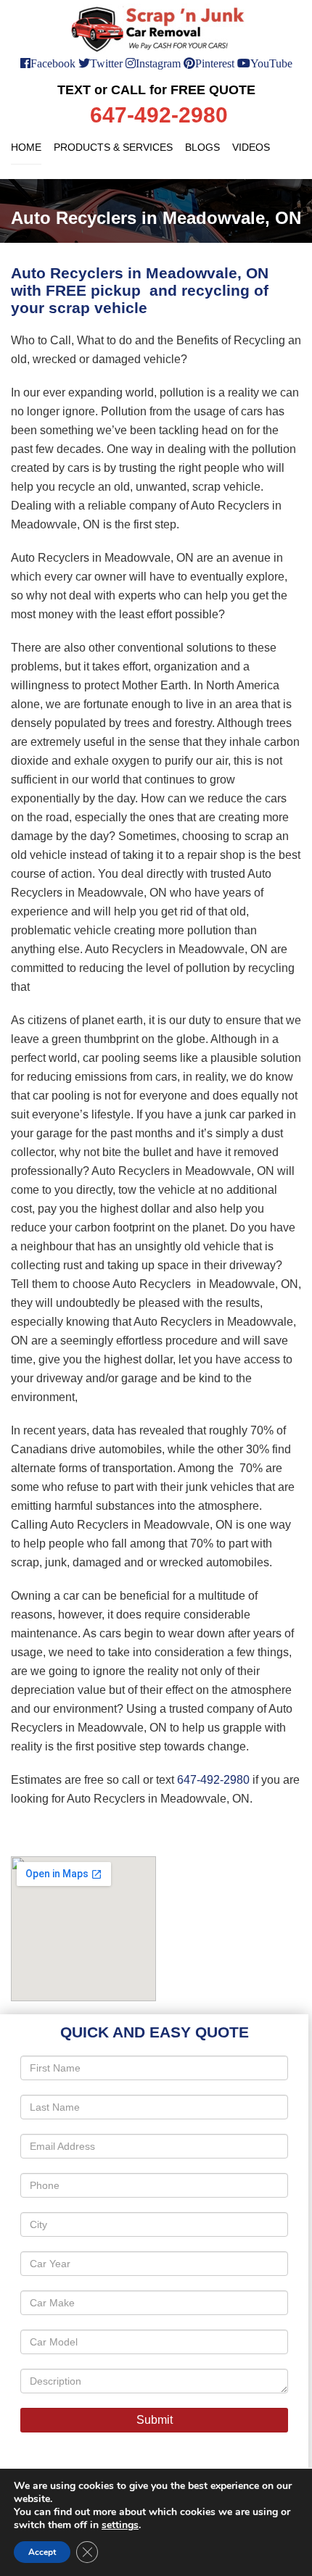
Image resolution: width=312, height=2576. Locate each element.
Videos (251, 147)
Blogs (202, 147)
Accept (42, 2552)
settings (120, 2525)
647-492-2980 (213, 1780)
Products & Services (113, 147)
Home (26, 147)
